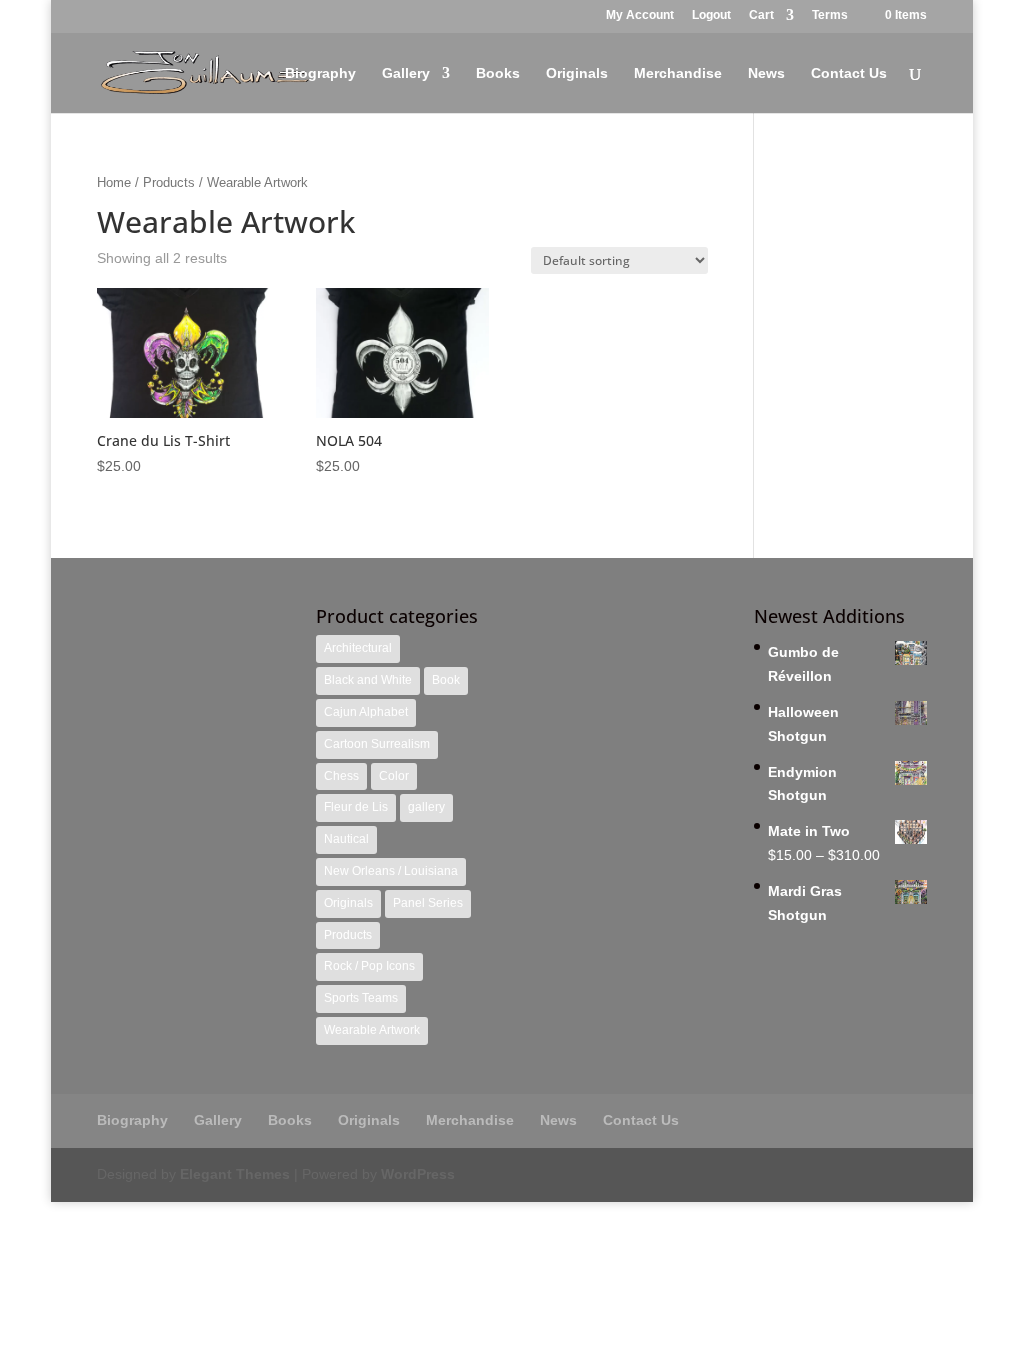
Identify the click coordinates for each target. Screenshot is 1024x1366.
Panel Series (428, 903)
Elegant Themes (235, 1174)
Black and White (368, 680)
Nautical (346, 839)
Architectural (358, 648)
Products (169, 182)
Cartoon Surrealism (377, 744)
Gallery (406, 73)
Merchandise (678, 73)
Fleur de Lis (356, 807)
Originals (577, 73)
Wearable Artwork (372, 1030)
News (766, 73)
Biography (320, 73)
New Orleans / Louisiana (391, 871)
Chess (341, 776)
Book (446, 680)
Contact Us (849, 73)
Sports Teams (361, 998)
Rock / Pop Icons (369, 966)
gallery (426, 807)
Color (394, 776)
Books (498, 73)
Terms (830, 15)
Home (114, 182)
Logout (711, 15)
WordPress (418, 1174)
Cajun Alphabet (366, 712)
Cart (761, 15)
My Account (640, 15)
